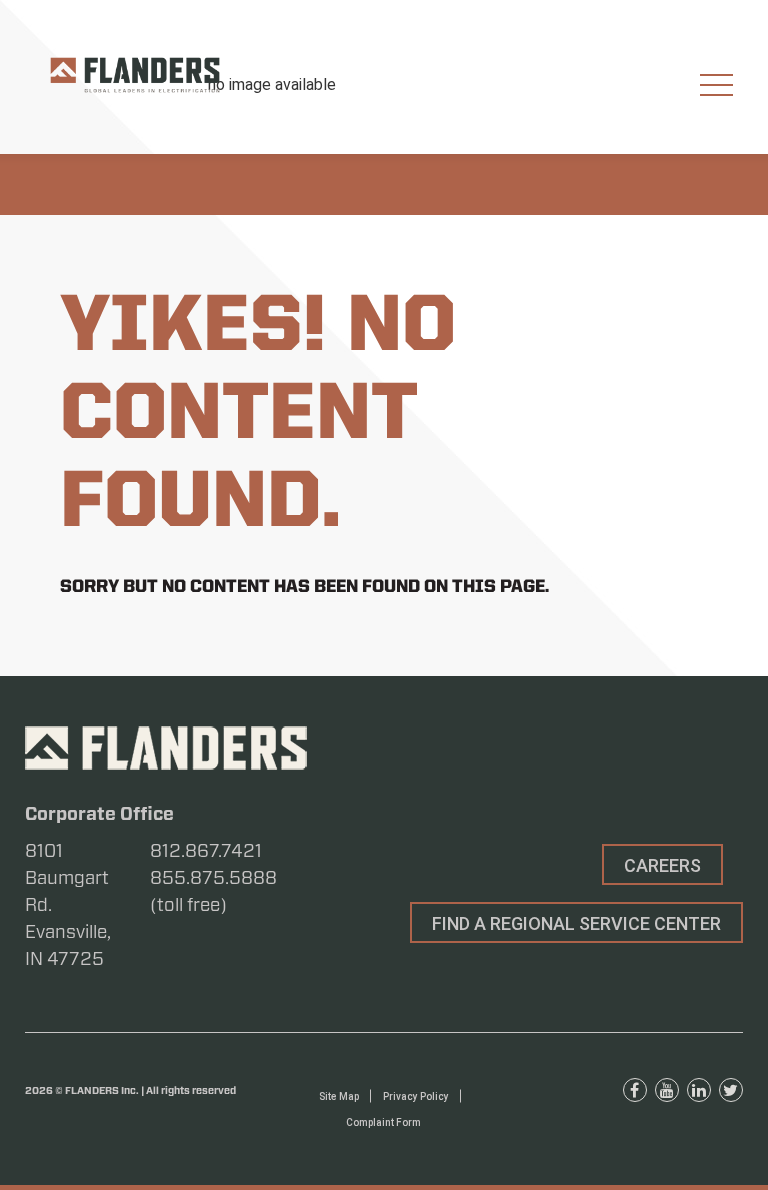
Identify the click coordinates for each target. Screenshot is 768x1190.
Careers (662, 865)
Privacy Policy (416, 1096)
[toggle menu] (716, 85)
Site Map (339, 1096)
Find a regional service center (576, 923)
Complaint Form (383, 1122)
